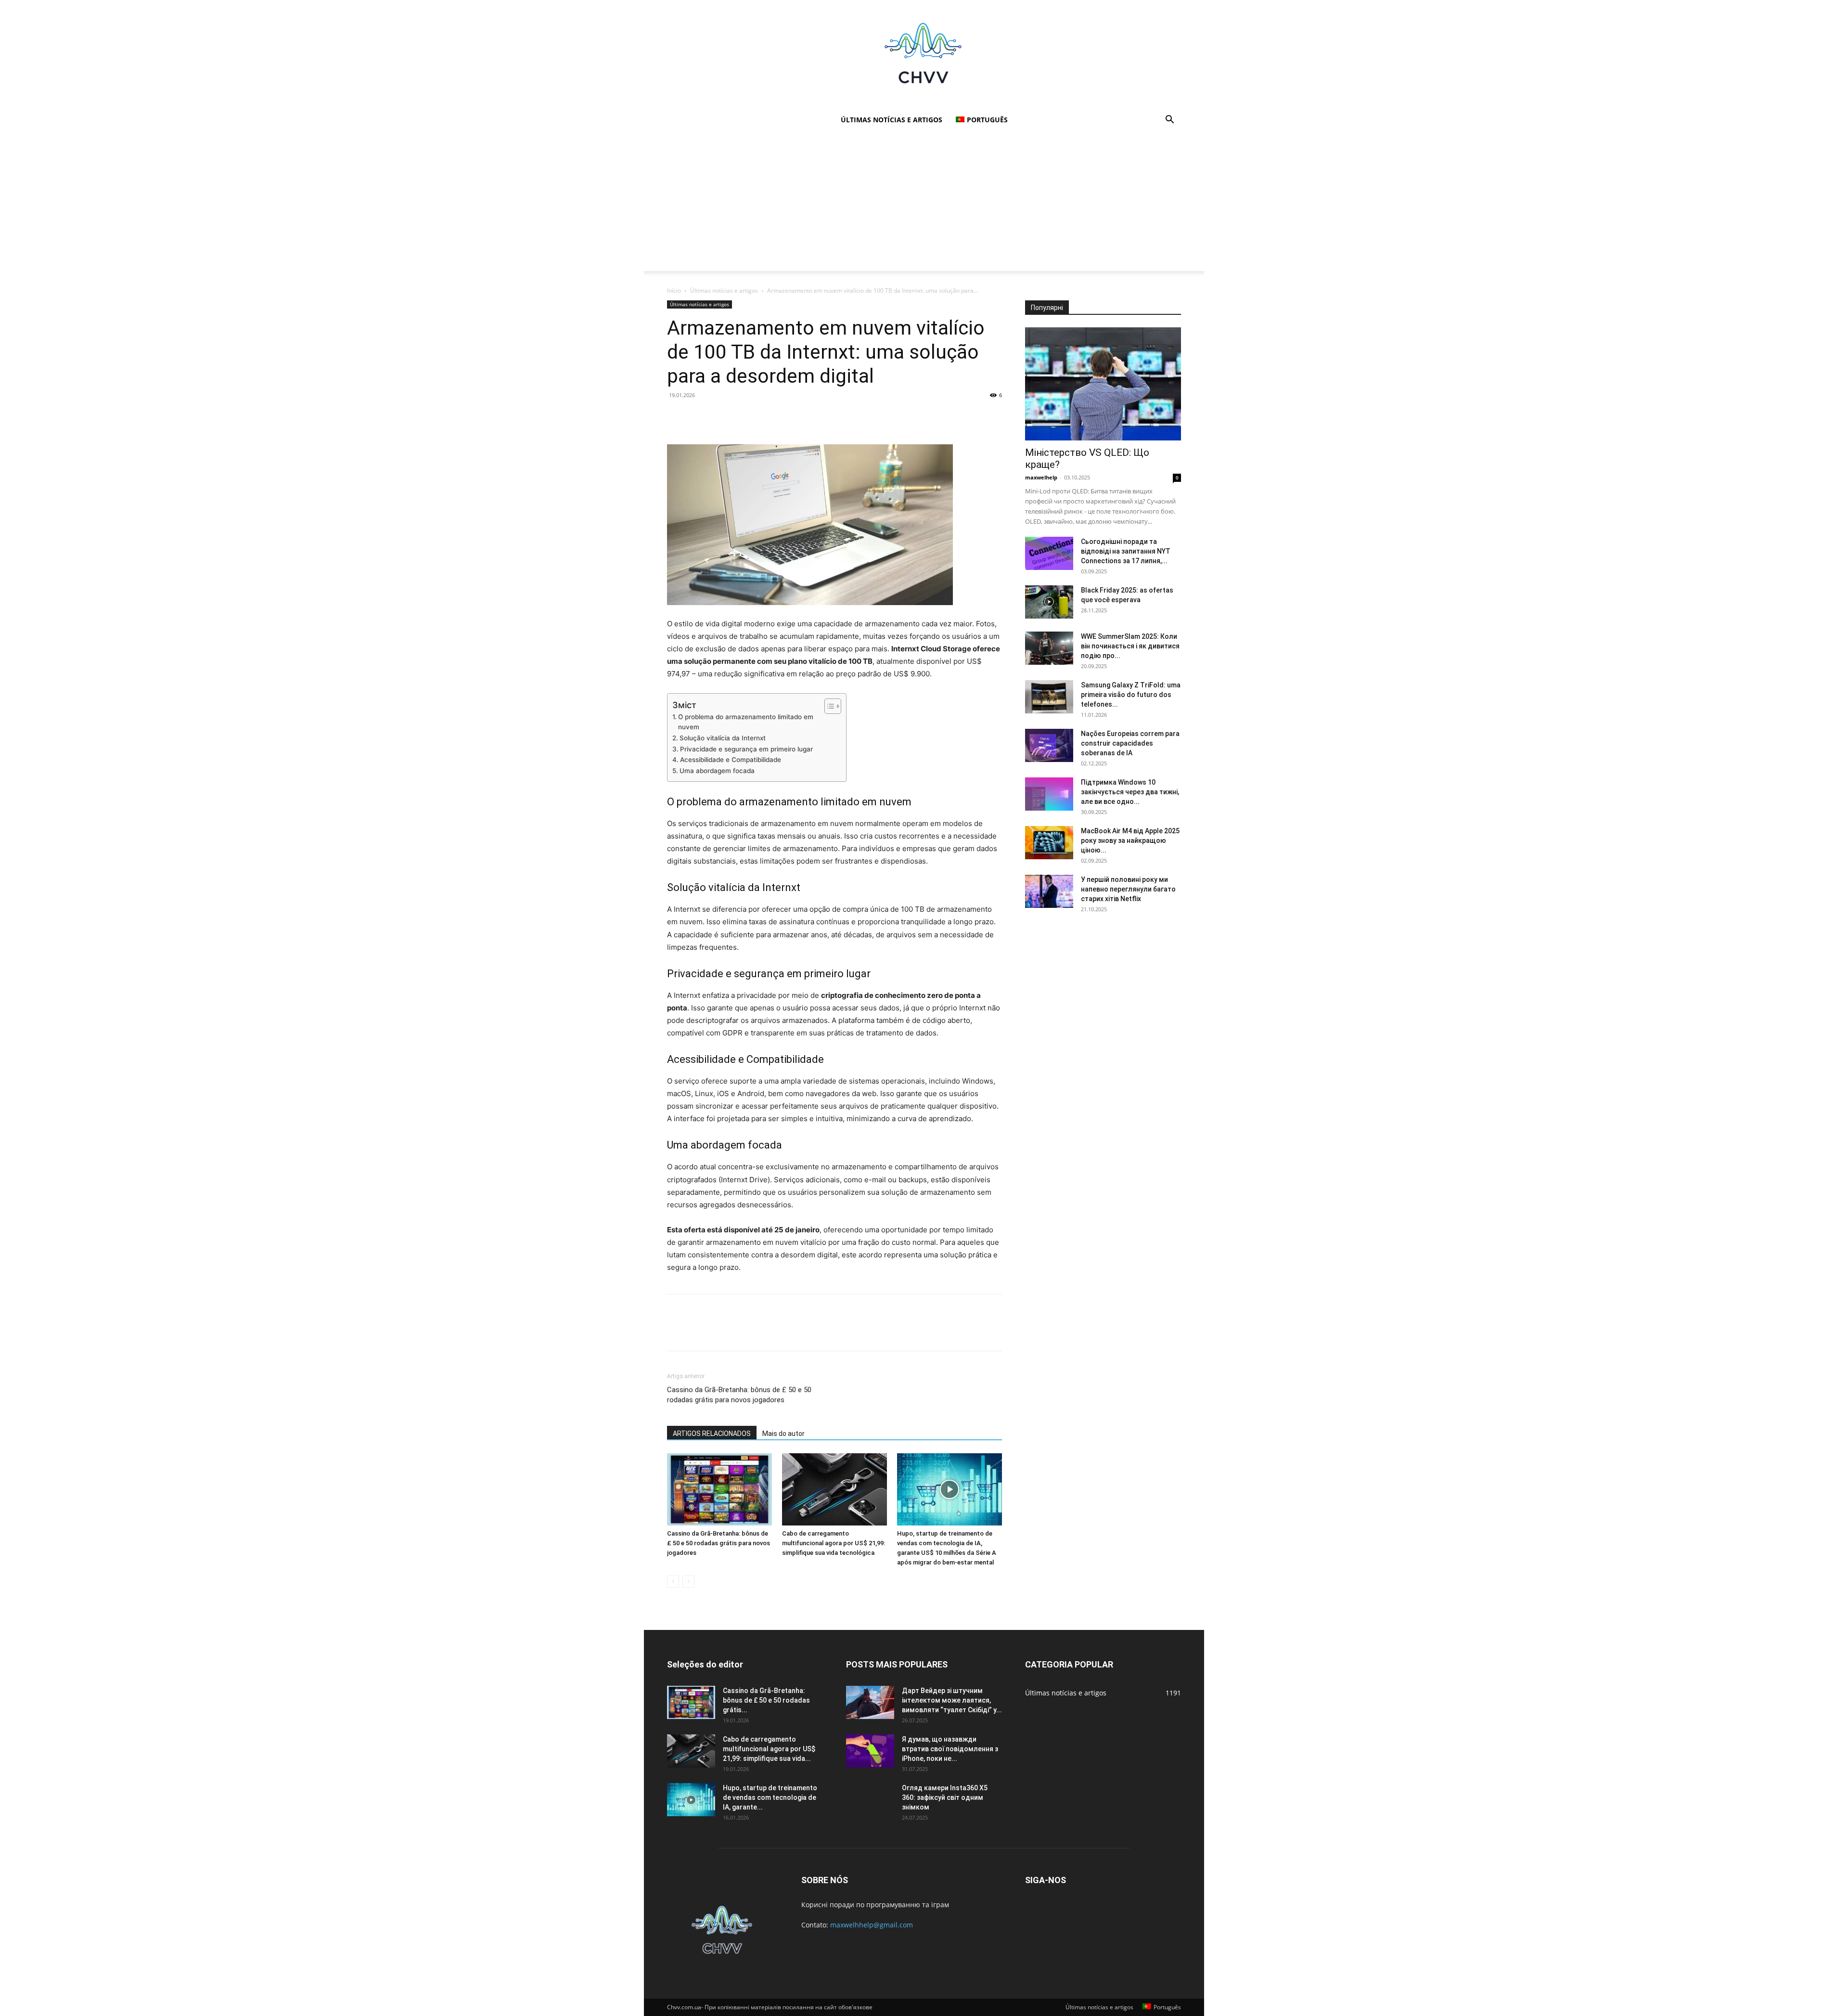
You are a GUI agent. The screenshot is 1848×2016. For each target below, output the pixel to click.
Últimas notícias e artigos (892, 120)
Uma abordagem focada (717, 771)
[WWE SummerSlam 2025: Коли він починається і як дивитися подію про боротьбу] (1049, 648)
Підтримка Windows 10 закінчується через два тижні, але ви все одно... (1130, 792)
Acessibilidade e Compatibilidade (731, 760)
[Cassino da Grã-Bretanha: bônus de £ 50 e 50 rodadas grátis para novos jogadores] (719, 1489)
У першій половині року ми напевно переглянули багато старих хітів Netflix (1128, 889)
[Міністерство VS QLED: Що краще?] (1103, 384)
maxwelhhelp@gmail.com (872, 1925)
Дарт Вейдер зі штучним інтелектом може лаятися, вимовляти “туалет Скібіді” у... (952, 1700)
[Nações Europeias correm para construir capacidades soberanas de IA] (1049, 745)
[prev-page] (673, 1582)
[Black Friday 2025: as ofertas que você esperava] (1049, 602)
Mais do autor (783, 1434)
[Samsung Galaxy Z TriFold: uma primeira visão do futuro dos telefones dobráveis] (1049, 697)
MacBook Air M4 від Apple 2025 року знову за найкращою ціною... (1130, 840)
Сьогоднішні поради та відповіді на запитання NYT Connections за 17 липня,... (1126, 551)
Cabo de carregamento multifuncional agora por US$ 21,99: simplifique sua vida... (769, 1749)
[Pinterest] (721, 417)
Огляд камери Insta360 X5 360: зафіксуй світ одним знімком (945, 1797)
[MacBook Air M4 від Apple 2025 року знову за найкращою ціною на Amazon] (1049, 843)
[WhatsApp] (743, 417)
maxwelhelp (1041, 477)
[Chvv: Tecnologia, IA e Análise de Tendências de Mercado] (924, 54)
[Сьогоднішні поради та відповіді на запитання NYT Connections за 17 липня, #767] (1049, 553)
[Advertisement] (924, 204)
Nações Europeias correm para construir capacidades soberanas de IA (1130, 743)
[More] (766, 417)
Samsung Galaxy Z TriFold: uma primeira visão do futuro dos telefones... (1131, 695)
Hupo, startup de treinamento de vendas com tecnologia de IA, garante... (770, 1797)
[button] (1169, 121)
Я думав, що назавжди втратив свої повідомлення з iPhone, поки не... (950, 1749)
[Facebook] (677, 417)
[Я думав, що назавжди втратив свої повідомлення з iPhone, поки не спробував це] (870, 1751)
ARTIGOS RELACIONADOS (712, 1434)
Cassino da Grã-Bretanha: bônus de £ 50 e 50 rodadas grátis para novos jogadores (739, 1395)
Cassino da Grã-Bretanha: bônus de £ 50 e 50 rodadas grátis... (766, 1700)
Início (674, 291)
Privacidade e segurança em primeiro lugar (746, 749)
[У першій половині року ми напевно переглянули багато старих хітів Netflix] (1049, 891)
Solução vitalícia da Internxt (723, 738)
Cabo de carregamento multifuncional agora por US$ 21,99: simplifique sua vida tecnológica (834, 1543)
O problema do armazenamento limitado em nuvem (746, 722)
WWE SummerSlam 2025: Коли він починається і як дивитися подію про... (1130, 646)
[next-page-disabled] (688, 1582)
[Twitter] (699, 417)
